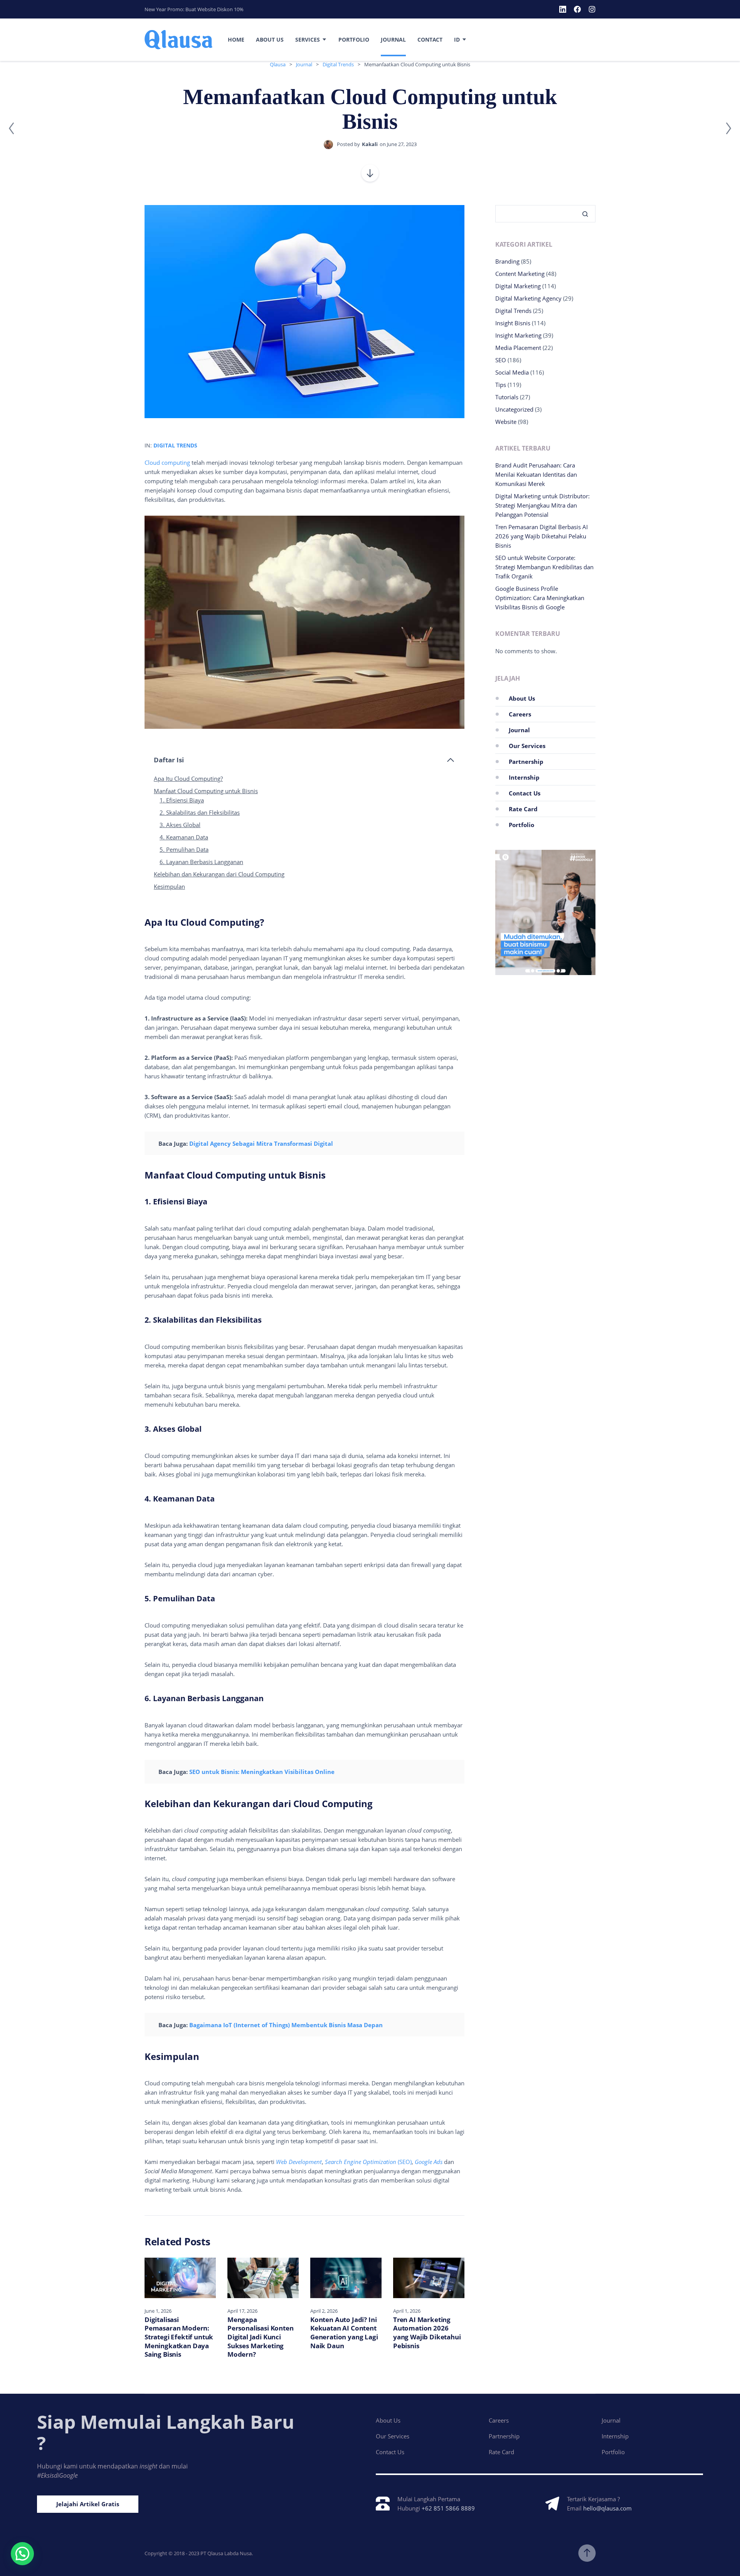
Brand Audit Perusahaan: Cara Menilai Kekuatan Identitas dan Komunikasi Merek (536, 474)
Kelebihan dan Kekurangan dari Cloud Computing (219, 874)
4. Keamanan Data (184, 837)
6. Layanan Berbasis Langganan (201, 862)
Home (236, 40)
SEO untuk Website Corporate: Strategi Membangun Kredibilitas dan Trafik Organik (544, 567)
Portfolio (354, 40)
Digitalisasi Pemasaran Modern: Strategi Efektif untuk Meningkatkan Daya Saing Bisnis (179, 2337)
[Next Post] (728, 128)
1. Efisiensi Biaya (182, 800)
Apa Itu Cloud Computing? (188, 779)
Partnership (526, 762)
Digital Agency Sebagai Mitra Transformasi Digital (261, 1143)
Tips (501, 385)
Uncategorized (514, 409)
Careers (520, 714)
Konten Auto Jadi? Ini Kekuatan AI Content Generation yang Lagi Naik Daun (344, 2333)
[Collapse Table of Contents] (451, 760)
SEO (501, 360)
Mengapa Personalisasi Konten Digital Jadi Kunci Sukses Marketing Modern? (261, 2337)
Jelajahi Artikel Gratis (88, 2504)
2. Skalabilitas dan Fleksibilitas (200, 812)
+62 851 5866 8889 (448, 2508)
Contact (430, 40)
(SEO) (368, 2162)
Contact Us (525, 793)
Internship (524, 777)
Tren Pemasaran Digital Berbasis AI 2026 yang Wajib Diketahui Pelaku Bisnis (542, 536)
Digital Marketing (518, 286)
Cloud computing (167, 462)
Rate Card (523, 809)
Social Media (512, 372)
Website (506, 422)
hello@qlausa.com (607, 2508)
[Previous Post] (12, 128)
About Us (270, 40)
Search (582, 214)
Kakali (370, 144)
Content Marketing (520, 274)
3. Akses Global (180, 825)
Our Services (527, 746)
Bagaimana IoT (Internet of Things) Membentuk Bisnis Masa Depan (286, 2025)
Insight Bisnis (513, 323)
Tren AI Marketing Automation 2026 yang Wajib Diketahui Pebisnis (427, 2333)
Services (308, 40)
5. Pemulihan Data (184, 849)
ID (457, 40)
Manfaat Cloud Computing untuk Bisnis (206, 791)
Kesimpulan (169, 886)
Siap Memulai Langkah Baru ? (166, 2432)
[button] (22, 2554)
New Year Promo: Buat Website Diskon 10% (194, 9)
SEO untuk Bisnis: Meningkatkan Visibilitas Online (262, 1772)
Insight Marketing (518, 335)
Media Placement (518, 348)
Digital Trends (175, 445)
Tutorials (507, 397)
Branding (507, 261)
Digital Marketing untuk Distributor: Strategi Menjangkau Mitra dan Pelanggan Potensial (542, 505)
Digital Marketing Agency (528, 298)
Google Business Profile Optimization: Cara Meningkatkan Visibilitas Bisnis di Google (540, 598)
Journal (393, 40)
